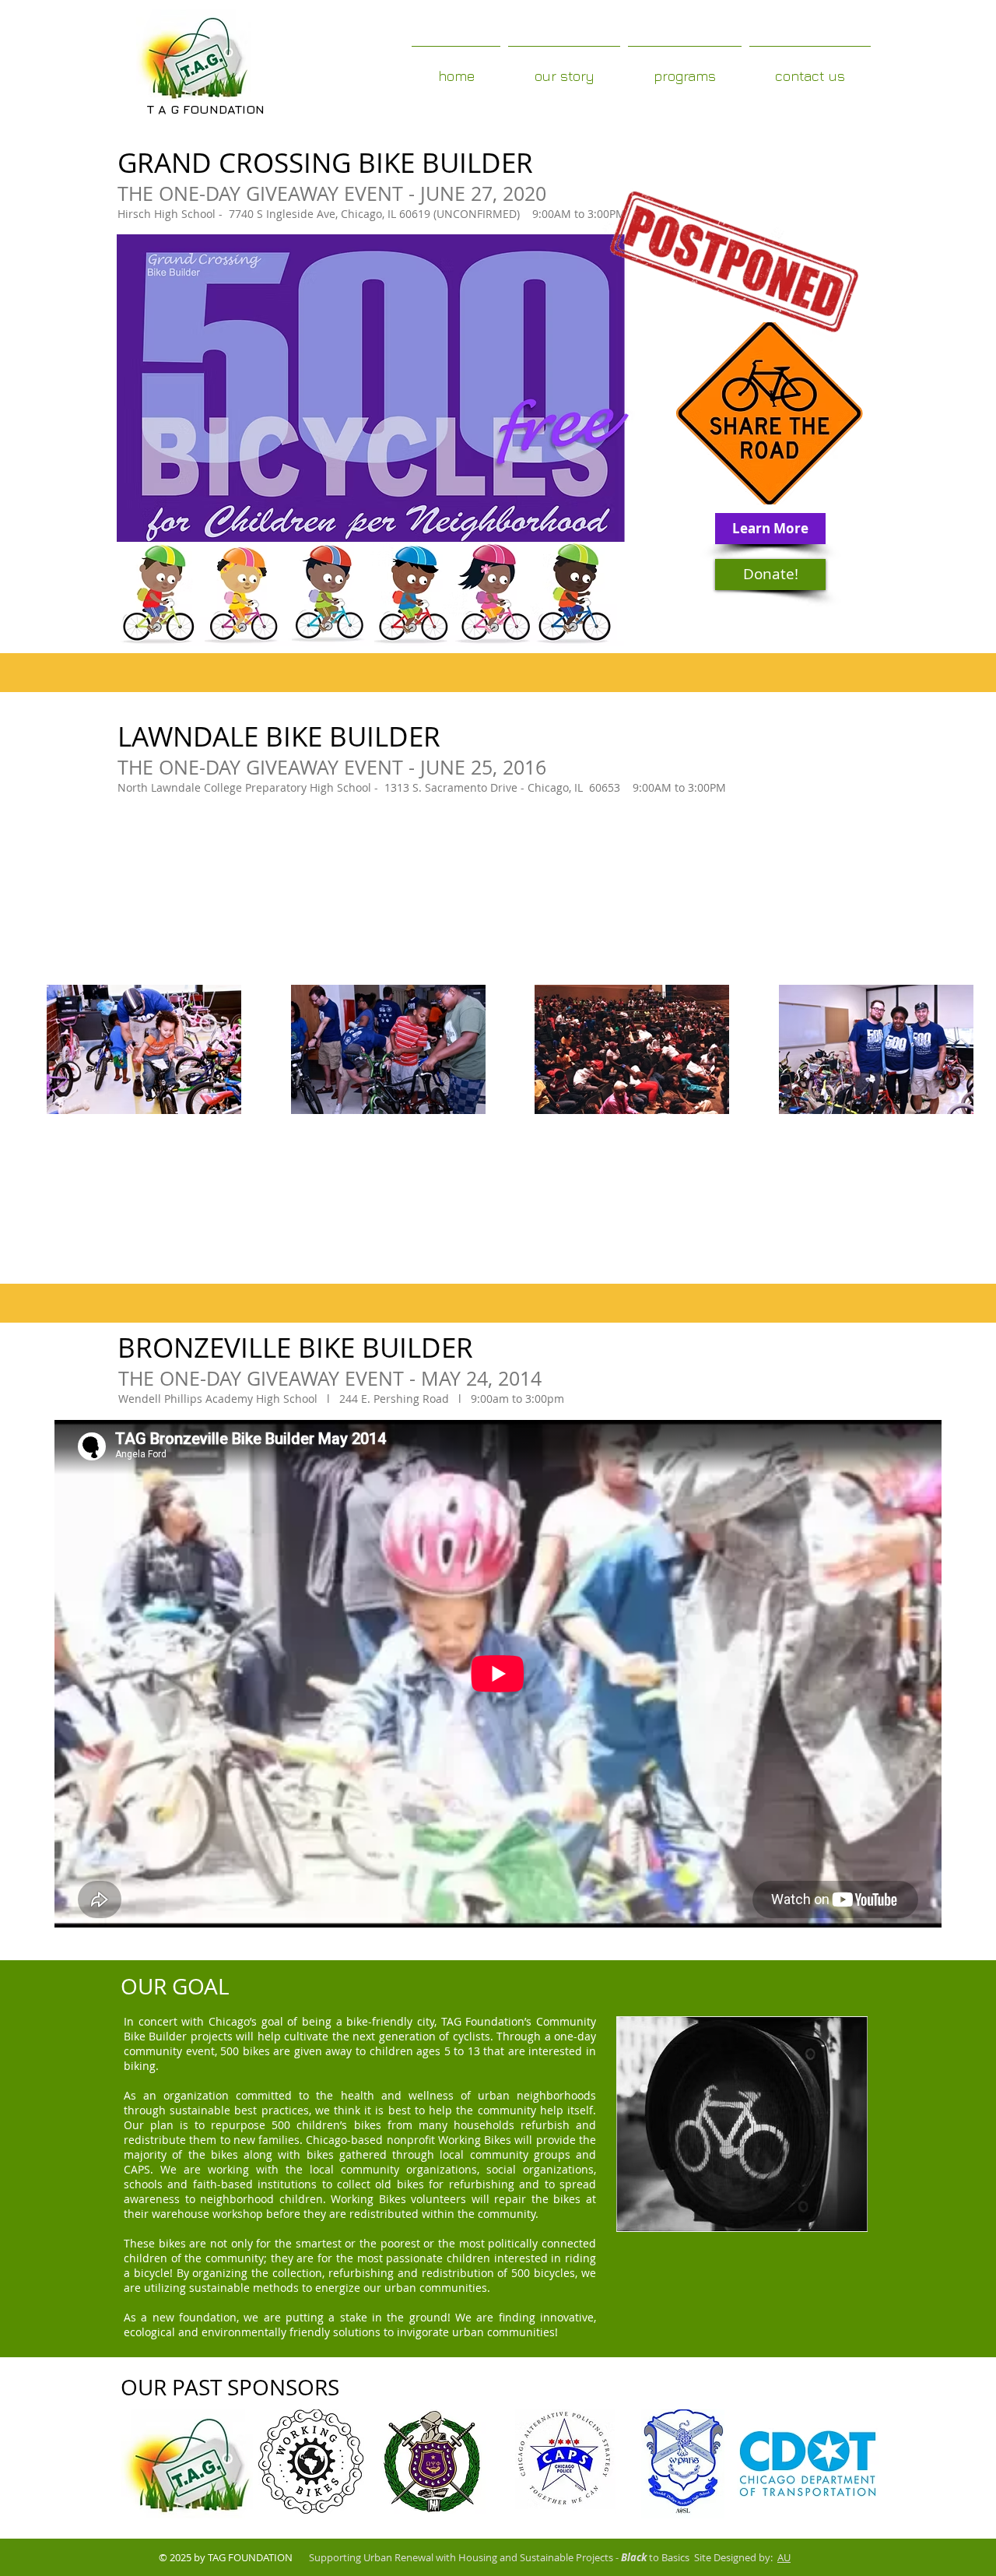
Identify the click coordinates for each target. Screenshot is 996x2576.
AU (784, 2557)
